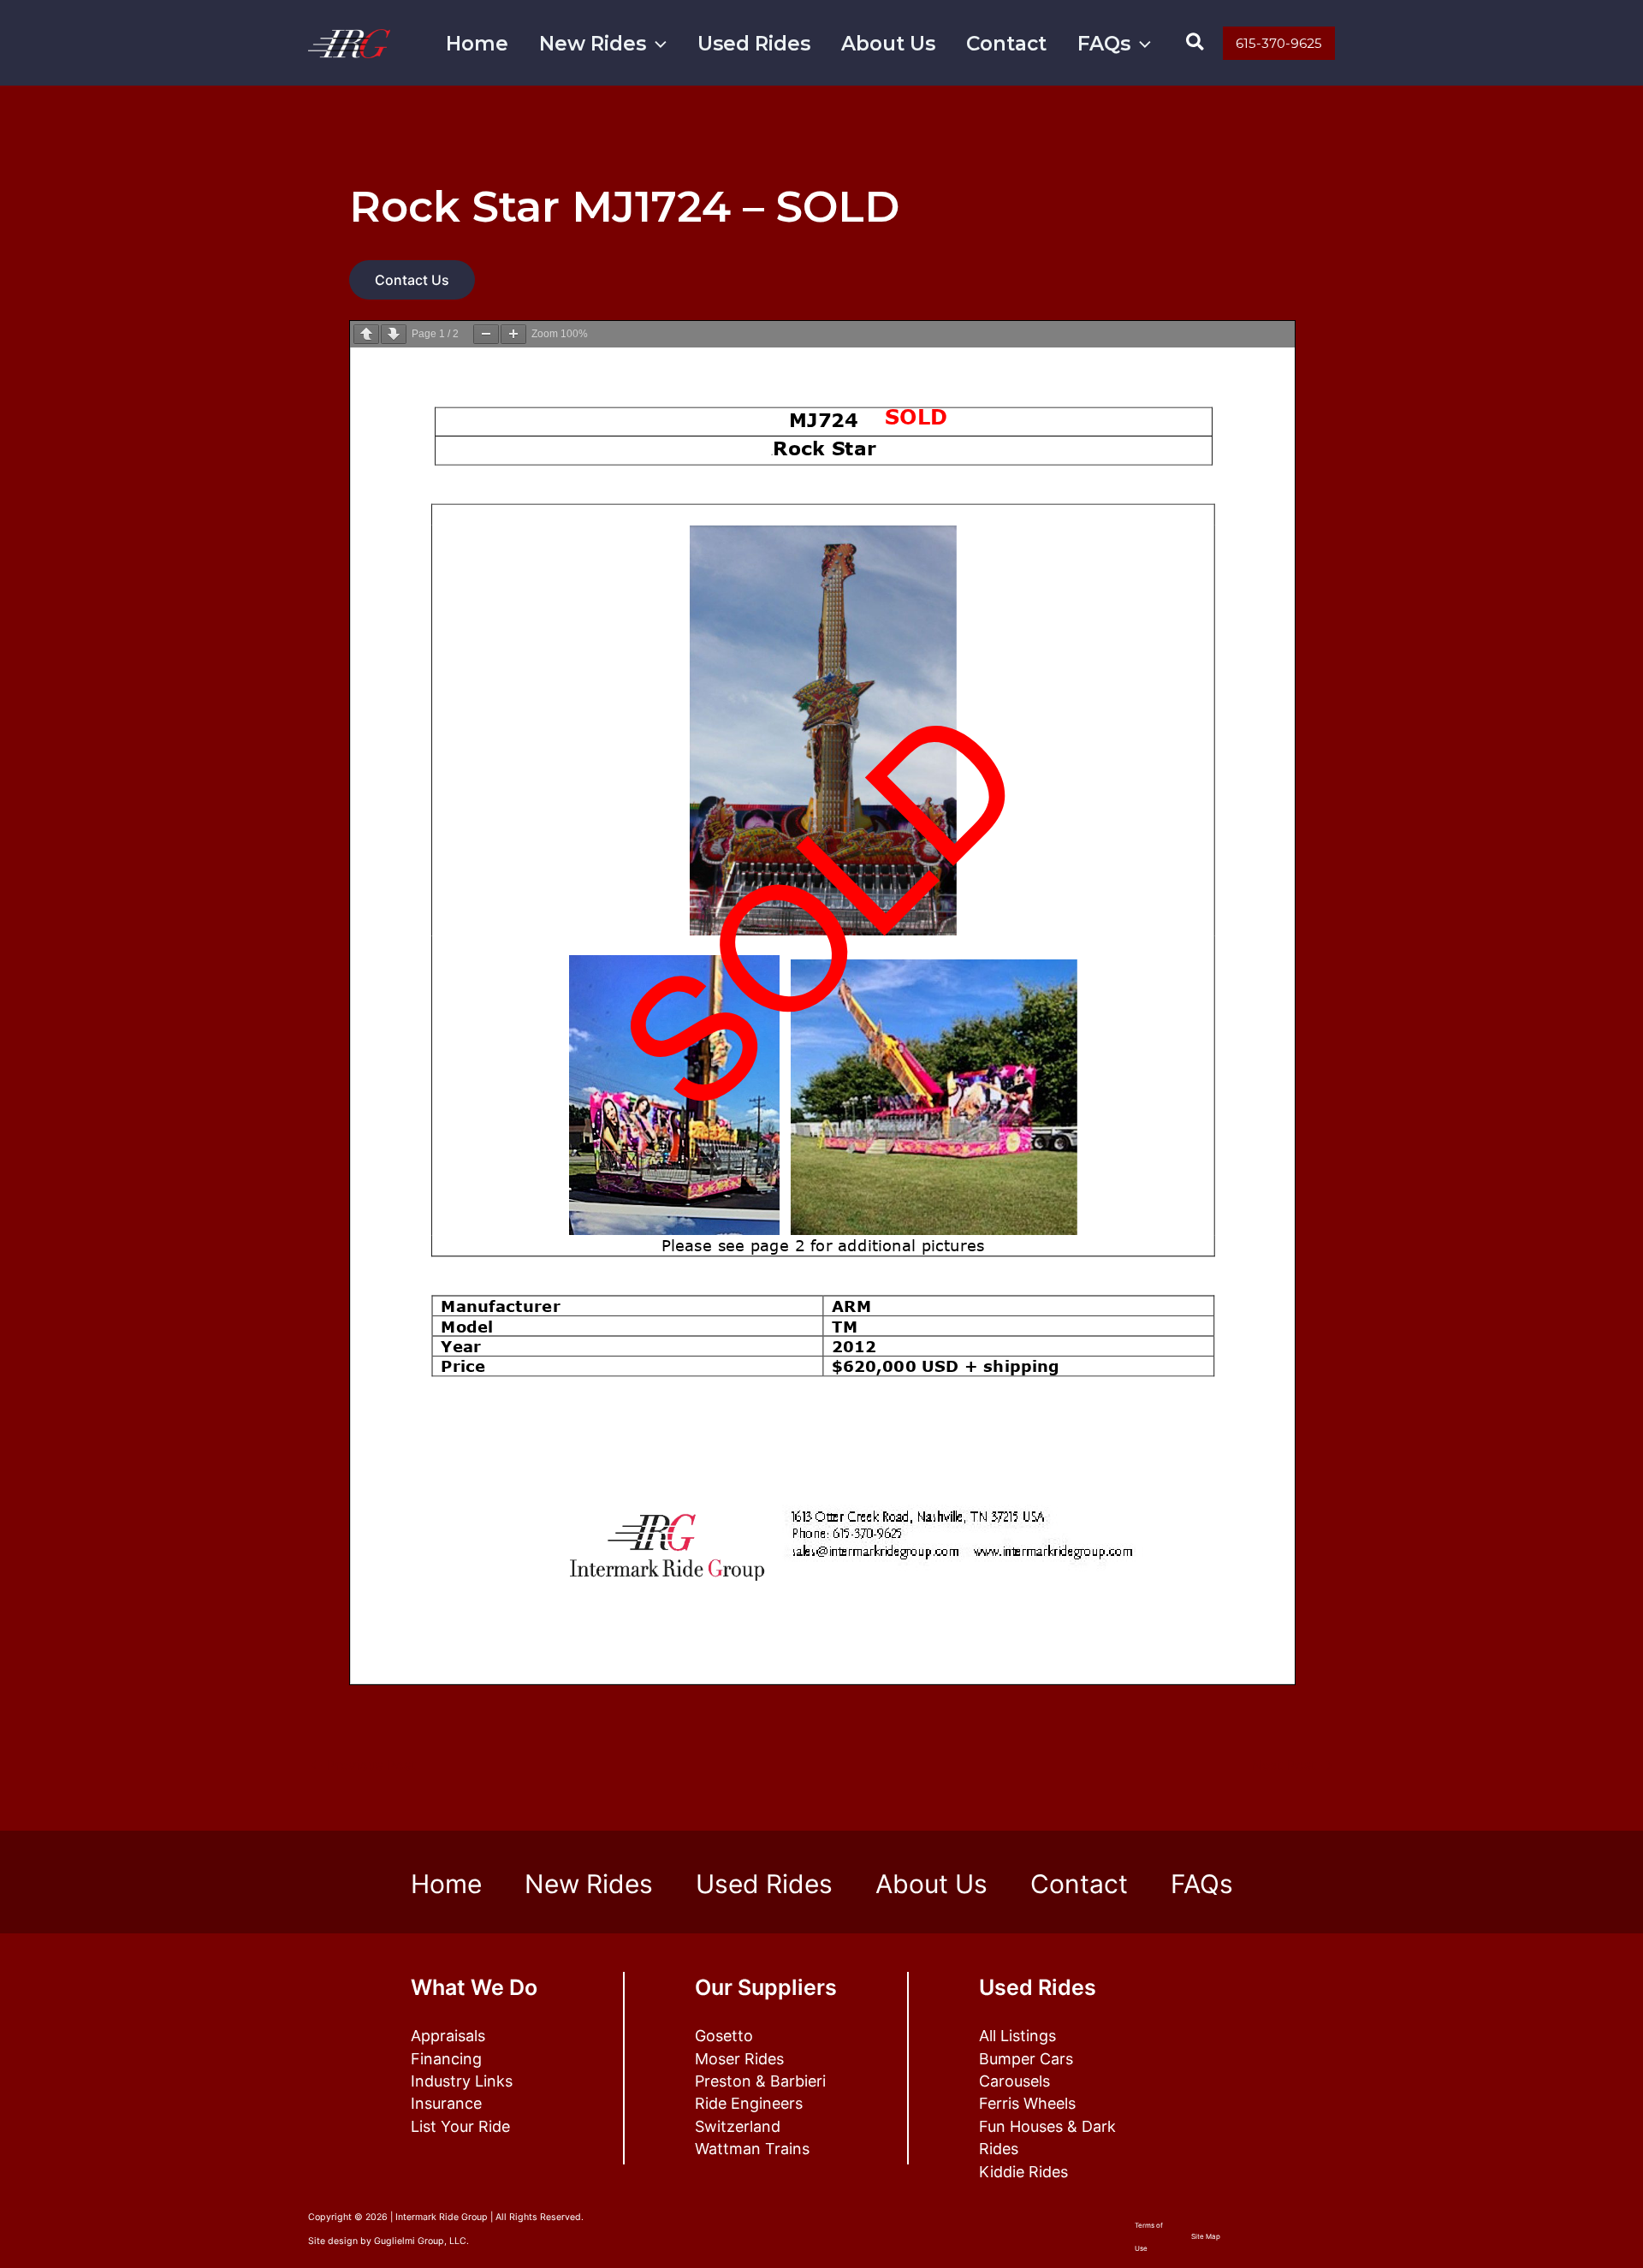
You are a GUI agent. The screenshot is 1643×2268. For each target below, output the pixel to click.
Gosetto (724, 2036)
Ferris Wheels (1027, 2103)
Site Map (1206, 2236)
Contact (1006, 44)
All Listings (1017, 2036)
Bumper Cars (1026, 2059)
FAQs (1104, 44)
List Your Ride (460, 2126)
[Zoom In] (513, 334)
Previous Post (363, 1765)
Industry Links (462, 2081)
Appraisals (448, 2036)
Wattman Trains (752, 2149)
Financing (446, 2059)
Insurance (446, 2103)
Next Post (1293, 1765)
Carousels (1014, 2081)
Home (477, 44)
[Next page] (394, 334)
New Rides (593, 44)
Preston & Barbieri (760, 2081)
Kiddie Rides (1023, 2172)
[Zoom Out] (486, 334)
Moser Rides (739, 2059)
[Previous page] (366, 334)
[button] (656, 44)
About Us (888, 44)
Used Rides (754, 44)
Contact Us (412, 280)
